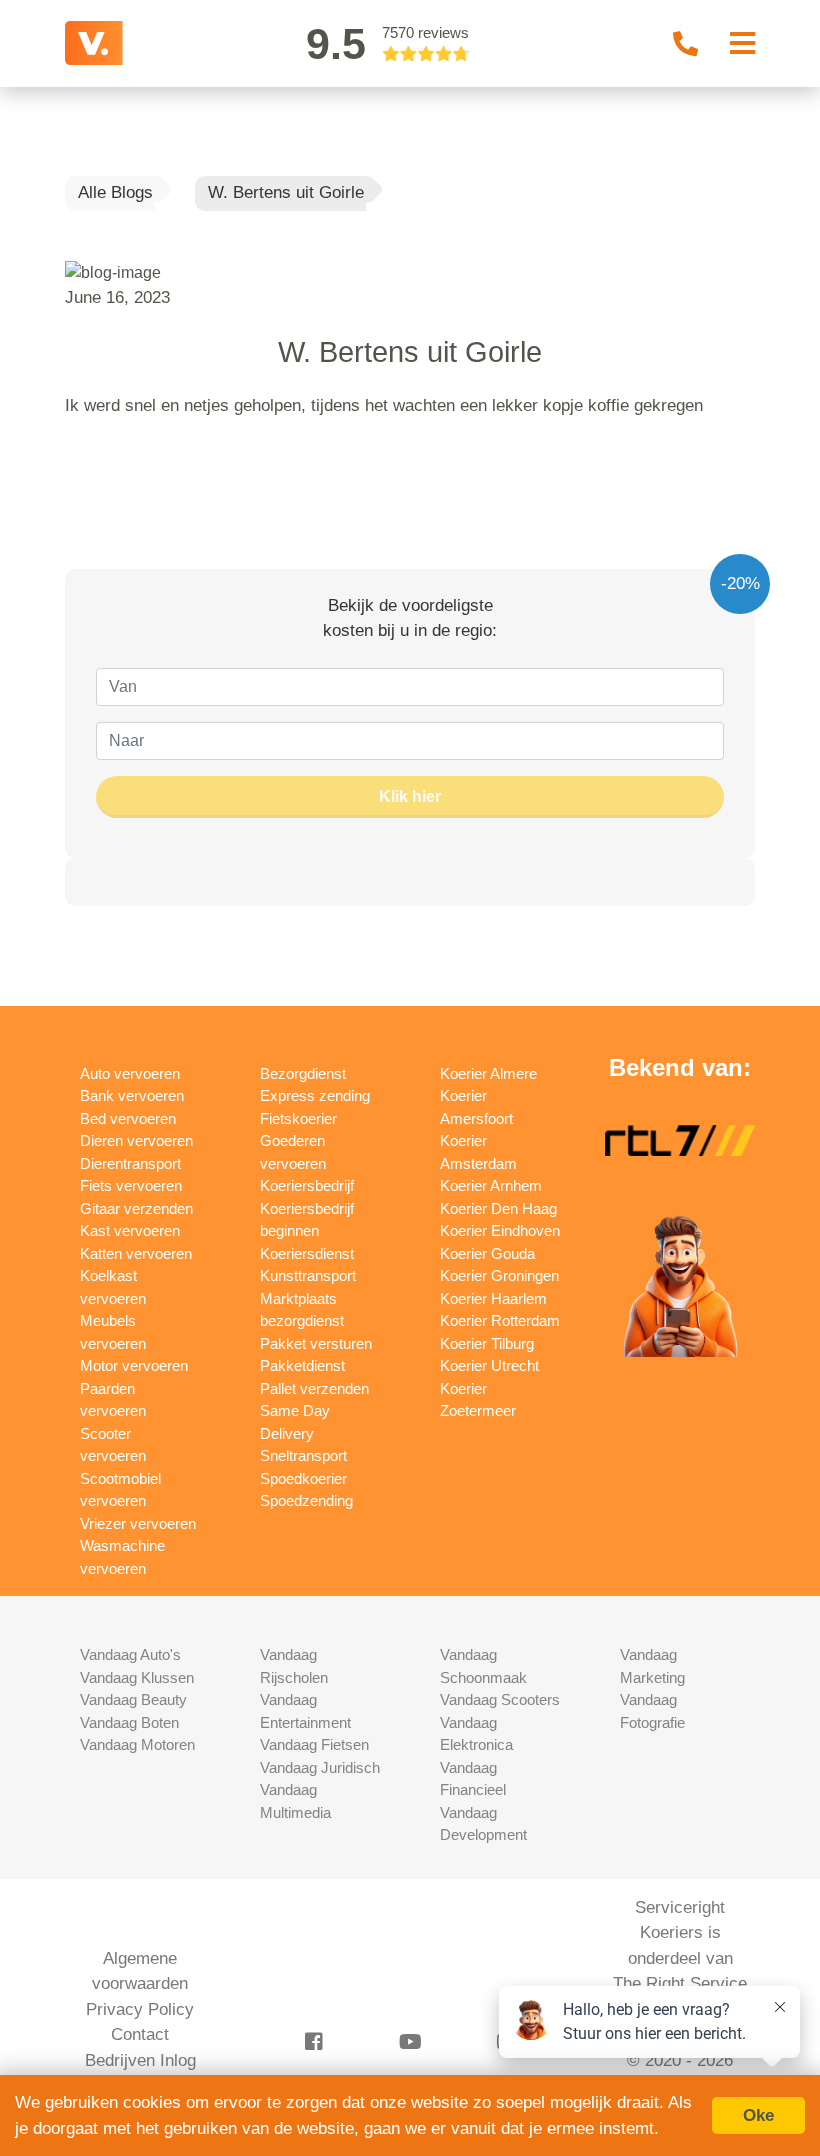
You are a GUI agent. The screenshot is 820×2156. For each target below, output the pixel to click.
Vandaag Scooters (500, 1699)
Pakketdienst (302, 1365)
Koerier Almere (488, 1073)
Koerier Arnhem (491, 1185)
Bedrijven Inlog (140, 2060)
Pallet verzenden (314, 1388)
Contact (140, 2034)
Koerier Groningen (499, 1275)
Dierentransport (130, 1163)
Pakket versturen (316, 1343)
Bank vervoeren (132, 1095)
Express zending (315, 1095)
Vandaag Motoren (137, 1744)
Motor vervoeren (134, 1365)
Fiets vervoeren (131, 1185)
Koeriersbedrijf (307, 1185)
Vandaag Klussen (137, 1677)
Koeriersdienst (307, 1253)
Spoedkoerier (303, 1478)
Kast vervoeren (130, 1230)
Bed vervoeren (128, 1118)
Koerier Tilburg (487, 1343)
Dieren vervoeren (136, 1140)
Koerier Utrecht (489, 1365)
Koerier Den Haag (498, 1208)
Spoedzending (306, 1500)
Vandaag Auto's (130, 1654)
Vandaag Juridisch (320, 1767)
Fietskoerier (298, 1118)
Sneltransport (303, 1455)
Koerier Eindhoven (500, 1230)
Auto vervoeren (130, 1073)
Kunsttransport (308, 1275)
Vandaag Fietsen (314, 1744)
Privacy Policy (140, 2009)
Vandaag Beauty (133, 1699)
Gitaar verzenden (136, 1208)
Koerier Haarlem (493, 1298)
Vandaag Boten (129, 1722)
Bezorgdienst (303, 1073)
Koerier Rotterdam (500, 1320)
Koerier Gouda (487, 1253)
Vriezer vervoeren (138, 1523)
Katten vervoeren (136, 1253)
